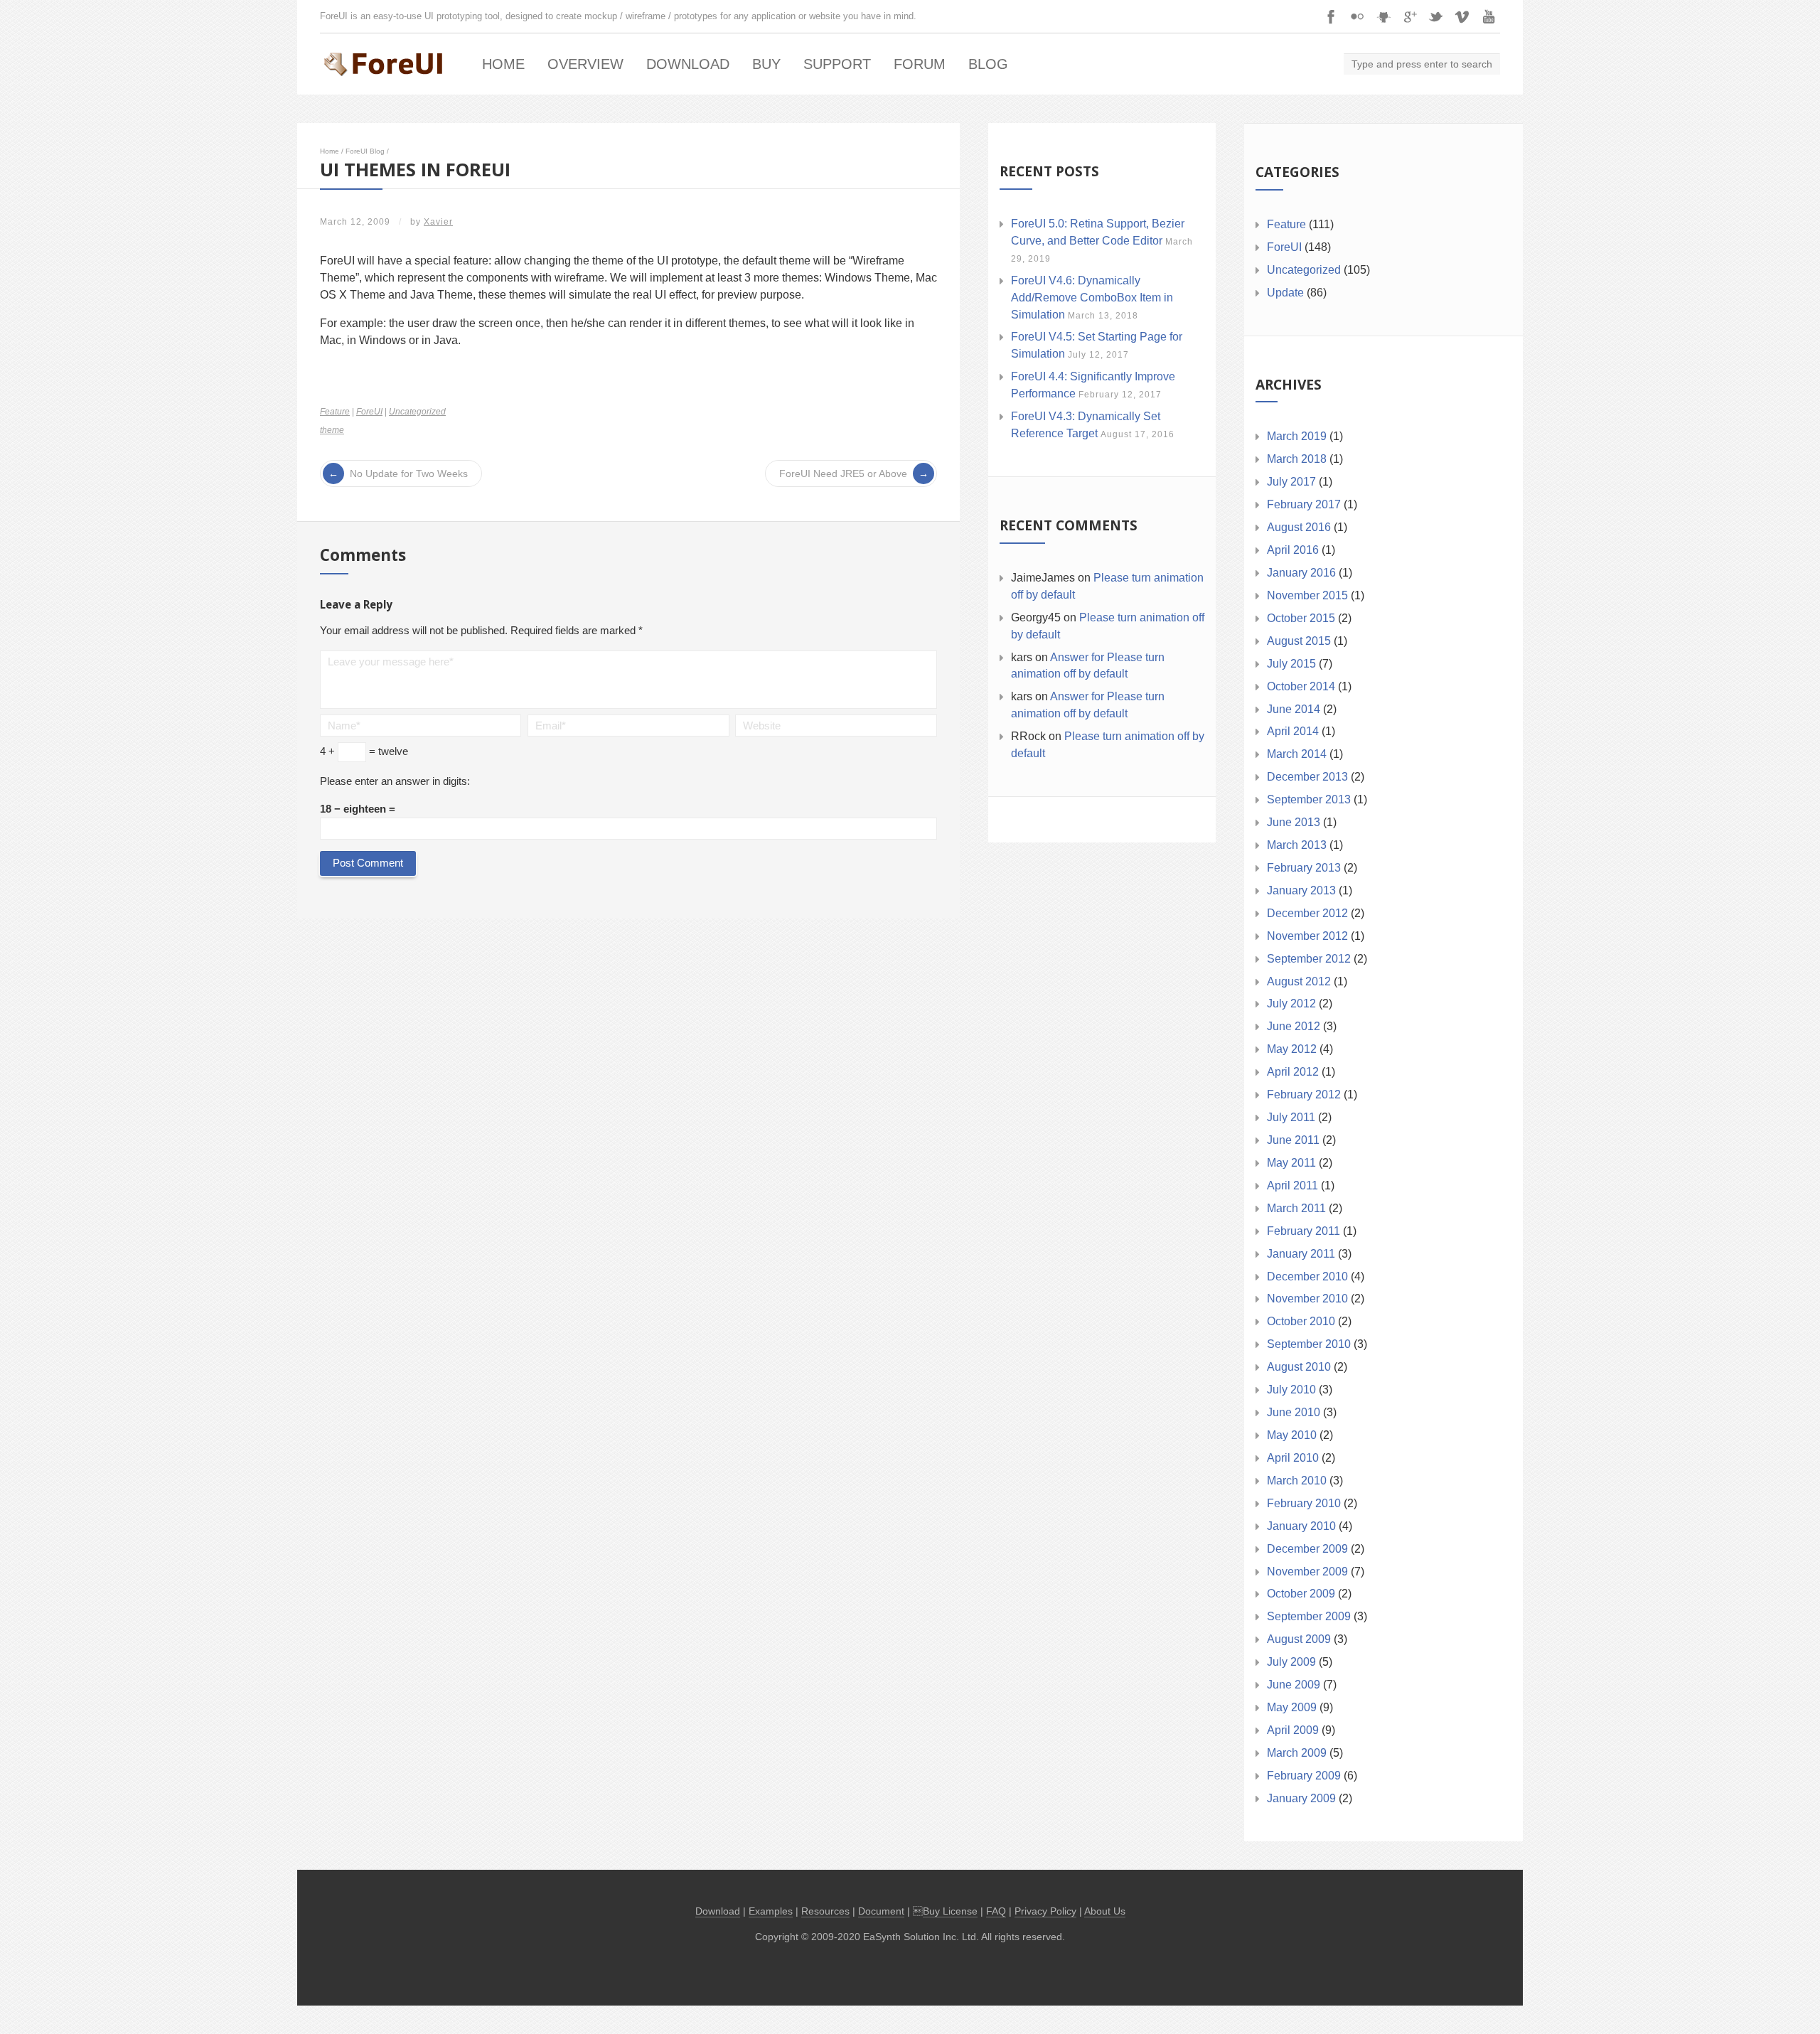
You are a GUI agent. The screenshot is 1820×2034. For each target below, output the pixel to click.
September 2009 (1309, 1616)
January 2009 (1301, 1798)
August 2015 (1299, 641)
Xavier (438, 222)
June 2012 (1294, 1026)
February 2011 (1304, 1231)
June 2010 (1294, 1412)
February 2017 (1304, 504)
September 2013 (1309, 799)
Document (881, 1911)
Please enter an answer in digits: (395, 781)
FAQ (996, 1911)
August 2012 (1299, 981)
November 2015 (1307, 595)
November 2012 (1307, 936)
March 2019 (1297, 436)
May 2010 (1292, 1435)
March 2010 (1297, 1481)
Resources (825, 1911)
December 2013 (1307, 777)
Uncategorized (417, 412)
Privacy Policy (1045, 1911)
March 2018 (1297, 459)
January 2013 (1301, 890)
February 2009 (1304, 1776)
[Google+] (1410, 16)
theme (332, 430)
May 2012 (1292, 1049)
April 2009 (1293, 1730)
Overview (585, 64)
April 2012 (1293, 1072)
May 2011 (1291, 1163)
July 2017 (1291, 482)
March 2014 (1297, 754)
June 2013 (1294, 822)
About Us (1105, 1911)
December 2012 (1307, 913)
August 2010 (1299, 1367)
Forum (920, 64)
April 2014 (1293, 731)
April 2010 (1293, 1458)
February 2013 (1304, 868)
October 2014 (1301, 686)
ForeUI (369, 412)
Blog (988, 64)
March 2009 (1297, 1753)
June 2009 (1294, 1685)
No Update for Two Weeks (409, 473)
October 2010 (1301, 1321)
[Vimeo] (1462, 16)
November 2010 (1307, 1299)
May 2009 (1292, 1707)
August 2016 (1299, 527)
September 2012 (1309, 959)
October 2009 (1301, 1594)
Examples (771, 1911)
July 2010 (1291, 1390)
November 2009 (1307, 1572)
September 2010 (1309, 1344)
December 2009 (1307, 1549)
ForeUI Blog (365, 151)
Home (503, 64)
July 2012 (1291, 1003)
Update (1285, 293)
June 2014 (1294, 709)
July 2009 (1291, 1662)
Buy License (950, 1911)
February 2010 (1304, 1503)
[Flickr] (1357, 16)
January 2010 (1301, 1526)
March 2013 (1297, 845)
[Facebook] (1331, 16)
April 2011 (1292, 1185)
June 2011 (1293, 1140)
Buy (766, 64)
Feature (335, 412)
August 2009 (1299, 1639)
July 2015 (1291, 664)
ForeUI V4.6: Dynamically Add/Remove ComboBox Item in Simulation (1092, 298)
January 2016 (1301, 573)
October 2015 (1301, 618)
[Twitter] (1436, 16)
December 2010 (1307, 1276)
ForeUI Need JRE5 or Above (843, 473)
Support (837, 64)
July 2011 (1291, 1117)
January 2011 (1301, 1254)
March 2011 (1296, 1208)
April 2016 (1293, 550)
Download (688, 64)
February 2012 (1304, 1094)
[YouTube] (1489, 16)
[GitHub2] (1383, 16)
